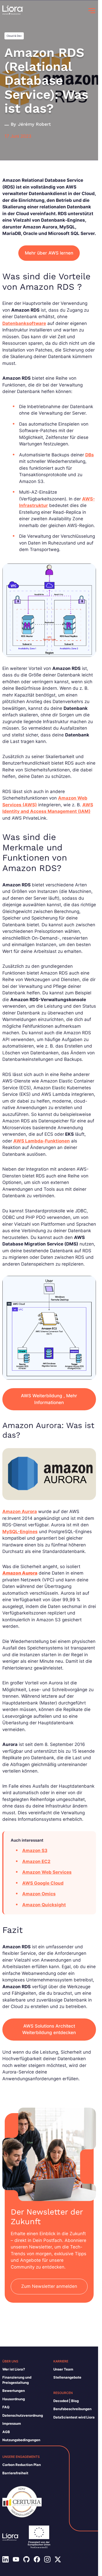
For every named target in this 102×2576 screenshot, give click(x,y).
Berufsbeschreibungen (72, 2409)
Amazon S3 (35, 1851)
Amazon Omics (39, 1894)
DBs (90, 455)
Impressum (12, 2423)
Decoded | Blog (66, 2401)
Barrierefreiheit (15, 2473)
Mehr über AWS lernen (49, 253)
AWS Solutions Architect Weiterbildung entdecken (49, 2029)
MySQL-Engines (20, 1532)
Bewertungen (14, 2391)
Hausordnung (14, 2399)
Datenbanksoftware (24, 323)
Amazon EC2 (36, 1861)
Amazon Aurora (20, 1511)
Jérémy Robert (34, 124)
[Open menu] (92, 11)
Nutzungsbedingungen (21, 2440)
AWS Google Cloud (43, 1883)
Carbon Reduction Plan (22, 2465)
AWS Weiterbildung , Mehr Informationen (49, 1399)
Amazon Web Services (47, 1872)
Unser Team (63, 2369)
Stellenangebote (67, 2377)
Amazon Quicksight (44, 1905)
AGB (6, 2432)
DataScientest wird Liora (74, 2417)
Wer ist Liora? (14, 2369)
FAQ (6, 2407)
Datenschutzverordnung (23, 2415)
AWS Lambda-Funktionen (42, 1141)
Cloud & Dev (14, 36)
